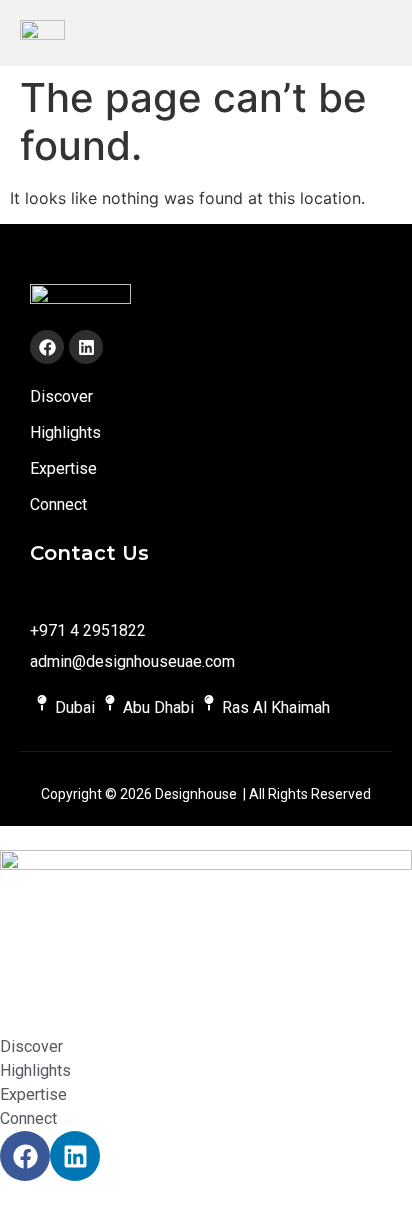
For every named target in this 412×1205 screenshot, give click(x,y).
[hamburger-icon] (379, 33)
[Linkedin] (86, 347)
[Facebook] (47, 347)
